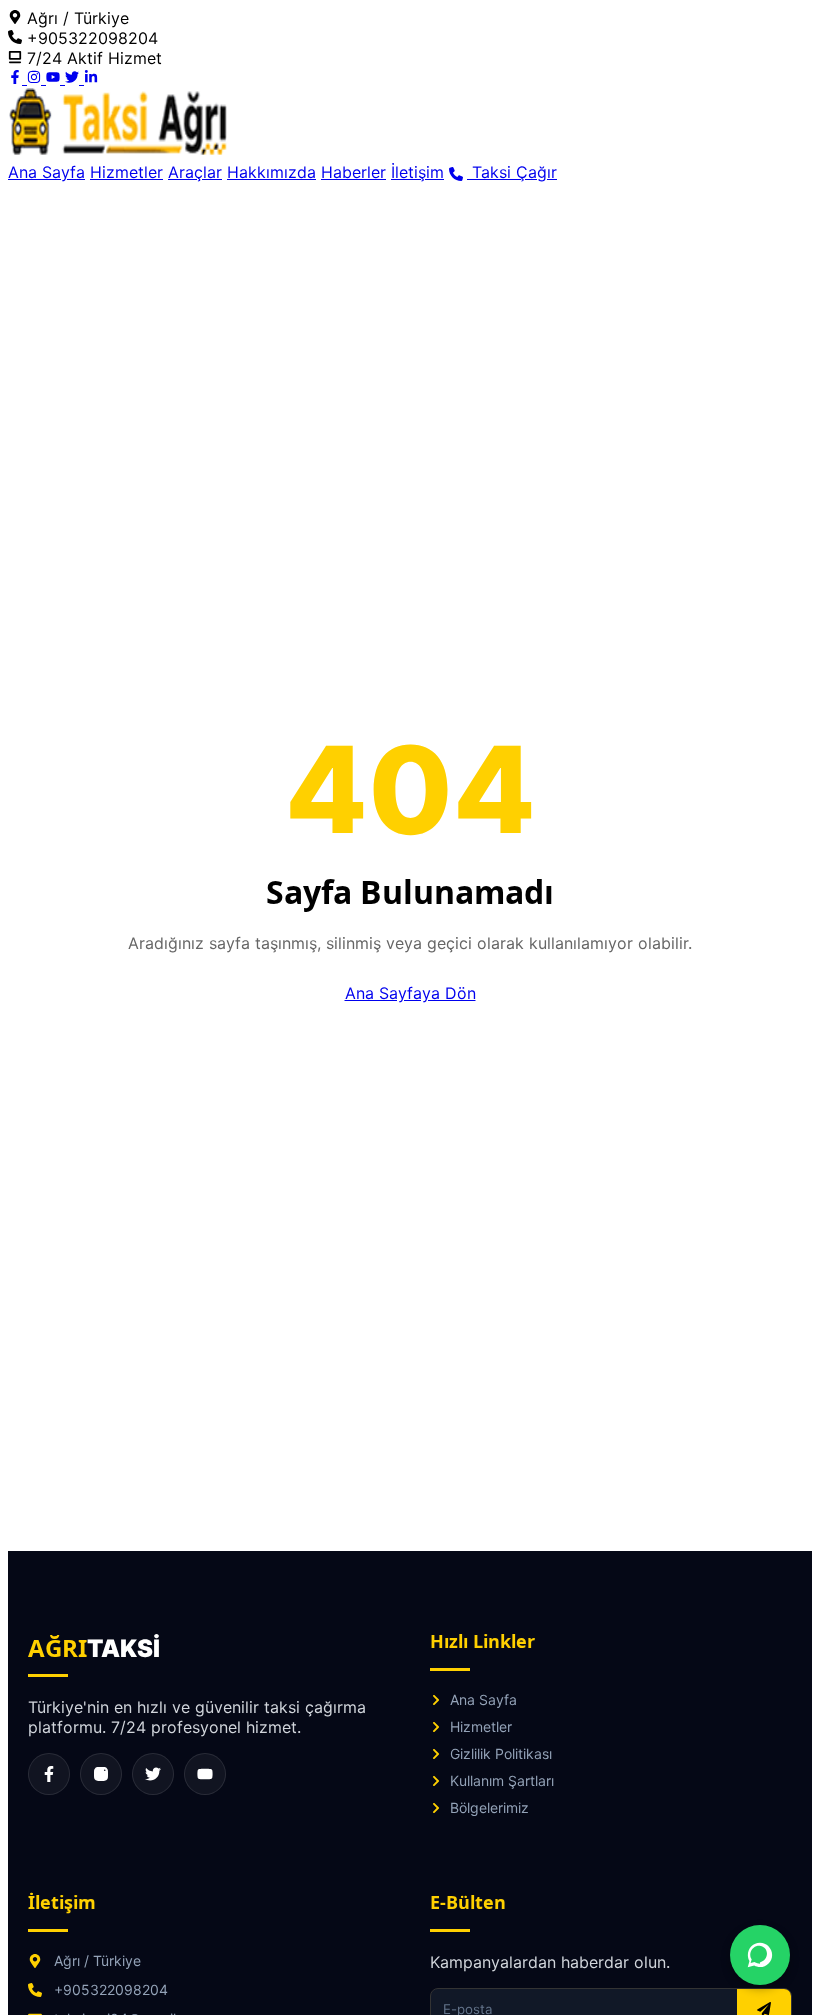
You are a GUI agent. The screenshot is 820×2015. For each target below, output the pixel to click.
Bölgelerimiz (489, 1807)
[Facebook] (17, 78)
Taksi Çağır (512, 172)
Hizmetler (126, 172)
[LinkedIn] (91, 78)
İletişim (417, 172)
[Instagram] (36, 78)
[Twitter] (74, 78)
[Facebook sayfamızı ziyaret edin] (49, 1774)
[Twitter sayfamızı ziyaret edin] (153, 1774)
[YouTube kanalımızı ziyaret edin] (205, 1774)
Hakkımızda (271, 172)
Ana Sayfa (46, 172)
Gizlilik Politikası (501, 1753)
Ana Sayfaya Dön (410, 993)
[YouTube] (55, 78)
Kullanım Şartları (502, 1780)
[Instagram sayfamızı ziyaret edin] (101, 1774)
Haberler (353, 172)
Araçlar (195, 172)
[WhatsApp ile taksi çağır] (760, 1955)
